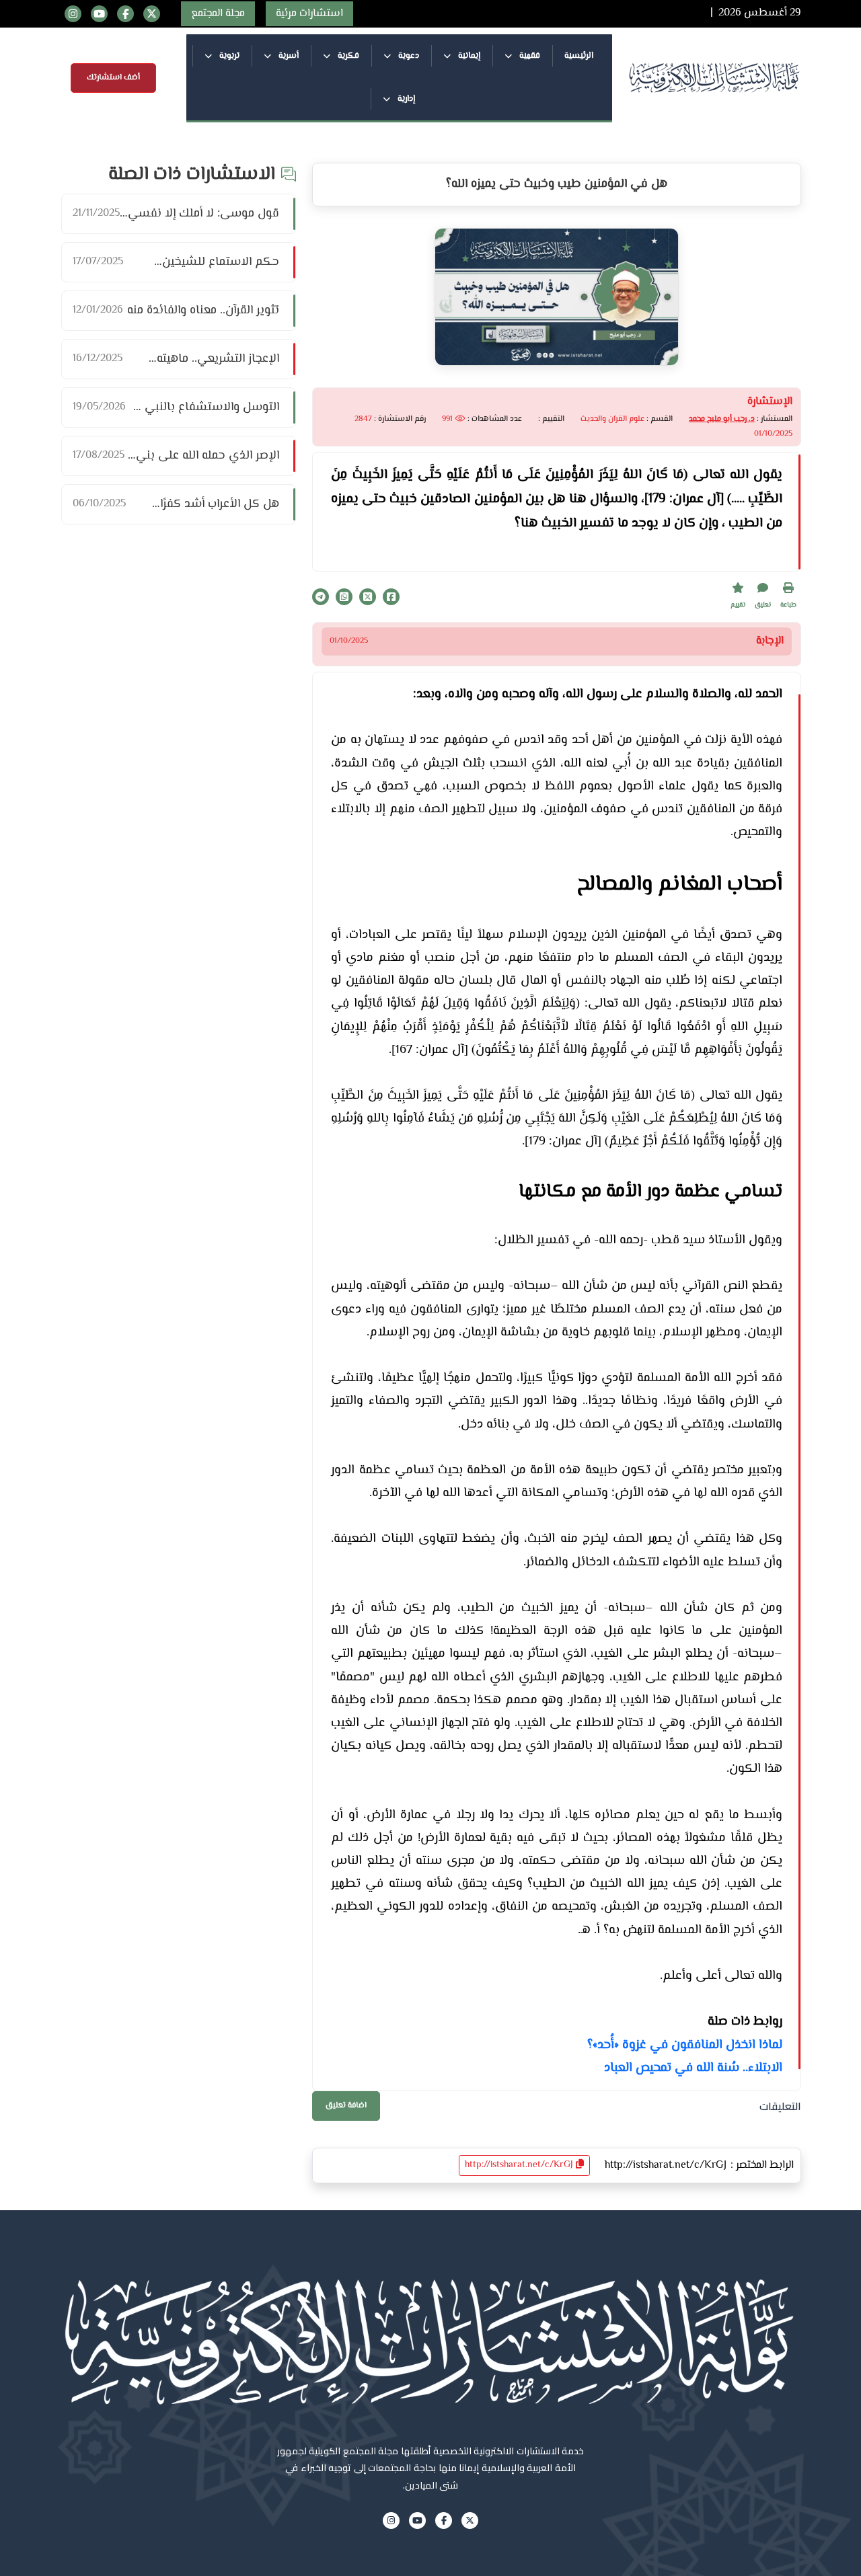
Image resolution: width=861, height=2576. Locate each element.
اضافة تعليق (346, 2106)
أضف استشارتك (113, 78)
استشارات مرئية (309, 14)
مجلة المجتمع (218, 14)
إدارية (405, 99)
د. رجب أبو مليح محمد (722, 419)
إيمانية (468, 56)
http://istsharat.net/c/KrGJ (520, 2165)
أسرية (288, 56)
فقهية (529, 56)
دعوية (408, 56)
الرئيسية (579, 56)
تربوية (228, 56)
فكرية (347, 56)
